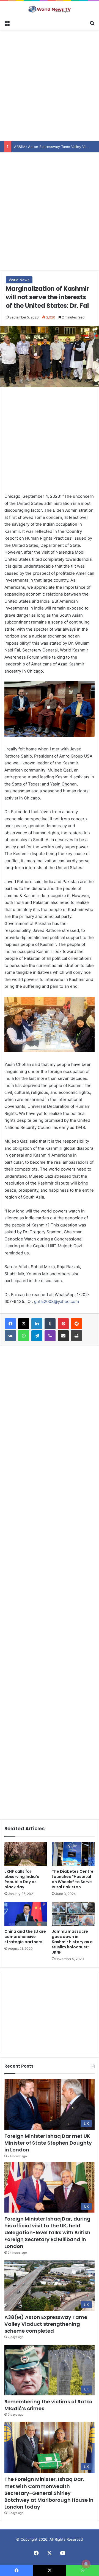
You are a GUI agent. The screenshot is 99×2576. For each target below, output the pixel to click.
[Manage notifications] (86, 2564)
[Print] (76, 1336)
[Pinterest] (63, 1324)
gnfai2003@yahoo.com (57, 1301)
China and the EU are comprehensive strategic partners (25, 1937)
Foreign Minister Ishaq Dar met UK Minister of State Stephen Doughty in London (48, 2143)
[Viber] (50, 1336)
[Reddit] (76, 1324)
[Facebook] (10, 1324)
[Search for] (92, 23)
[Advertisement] (50, 84)
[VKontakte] (10, 1336)
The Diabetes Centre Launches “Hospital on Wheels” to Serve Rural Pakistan (73, 1879)
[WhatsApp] (24, 1336)
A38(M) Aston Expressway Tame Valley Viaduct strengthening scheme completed (46, 2324)
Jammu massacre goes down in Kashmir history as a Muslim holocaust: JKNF (72, 1942)
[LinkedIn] (37, 1324)
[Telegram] (37, 1336)
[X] (24, 1324)
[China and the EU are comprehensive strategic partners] (26, 1914)
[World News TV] (50, 9)
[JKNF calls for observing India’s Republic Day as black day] (26, 1854)
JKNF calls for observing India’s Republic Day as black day (22, 1879)
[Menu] (7, 23)
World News (19, 280)
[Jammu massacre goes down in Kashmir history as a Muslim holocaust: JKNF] (73, 1914)
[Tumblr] (50, 1324)
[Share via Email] (63, 1336)
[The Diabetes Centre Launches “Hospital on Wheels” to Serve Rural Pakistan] (73, 1854)
